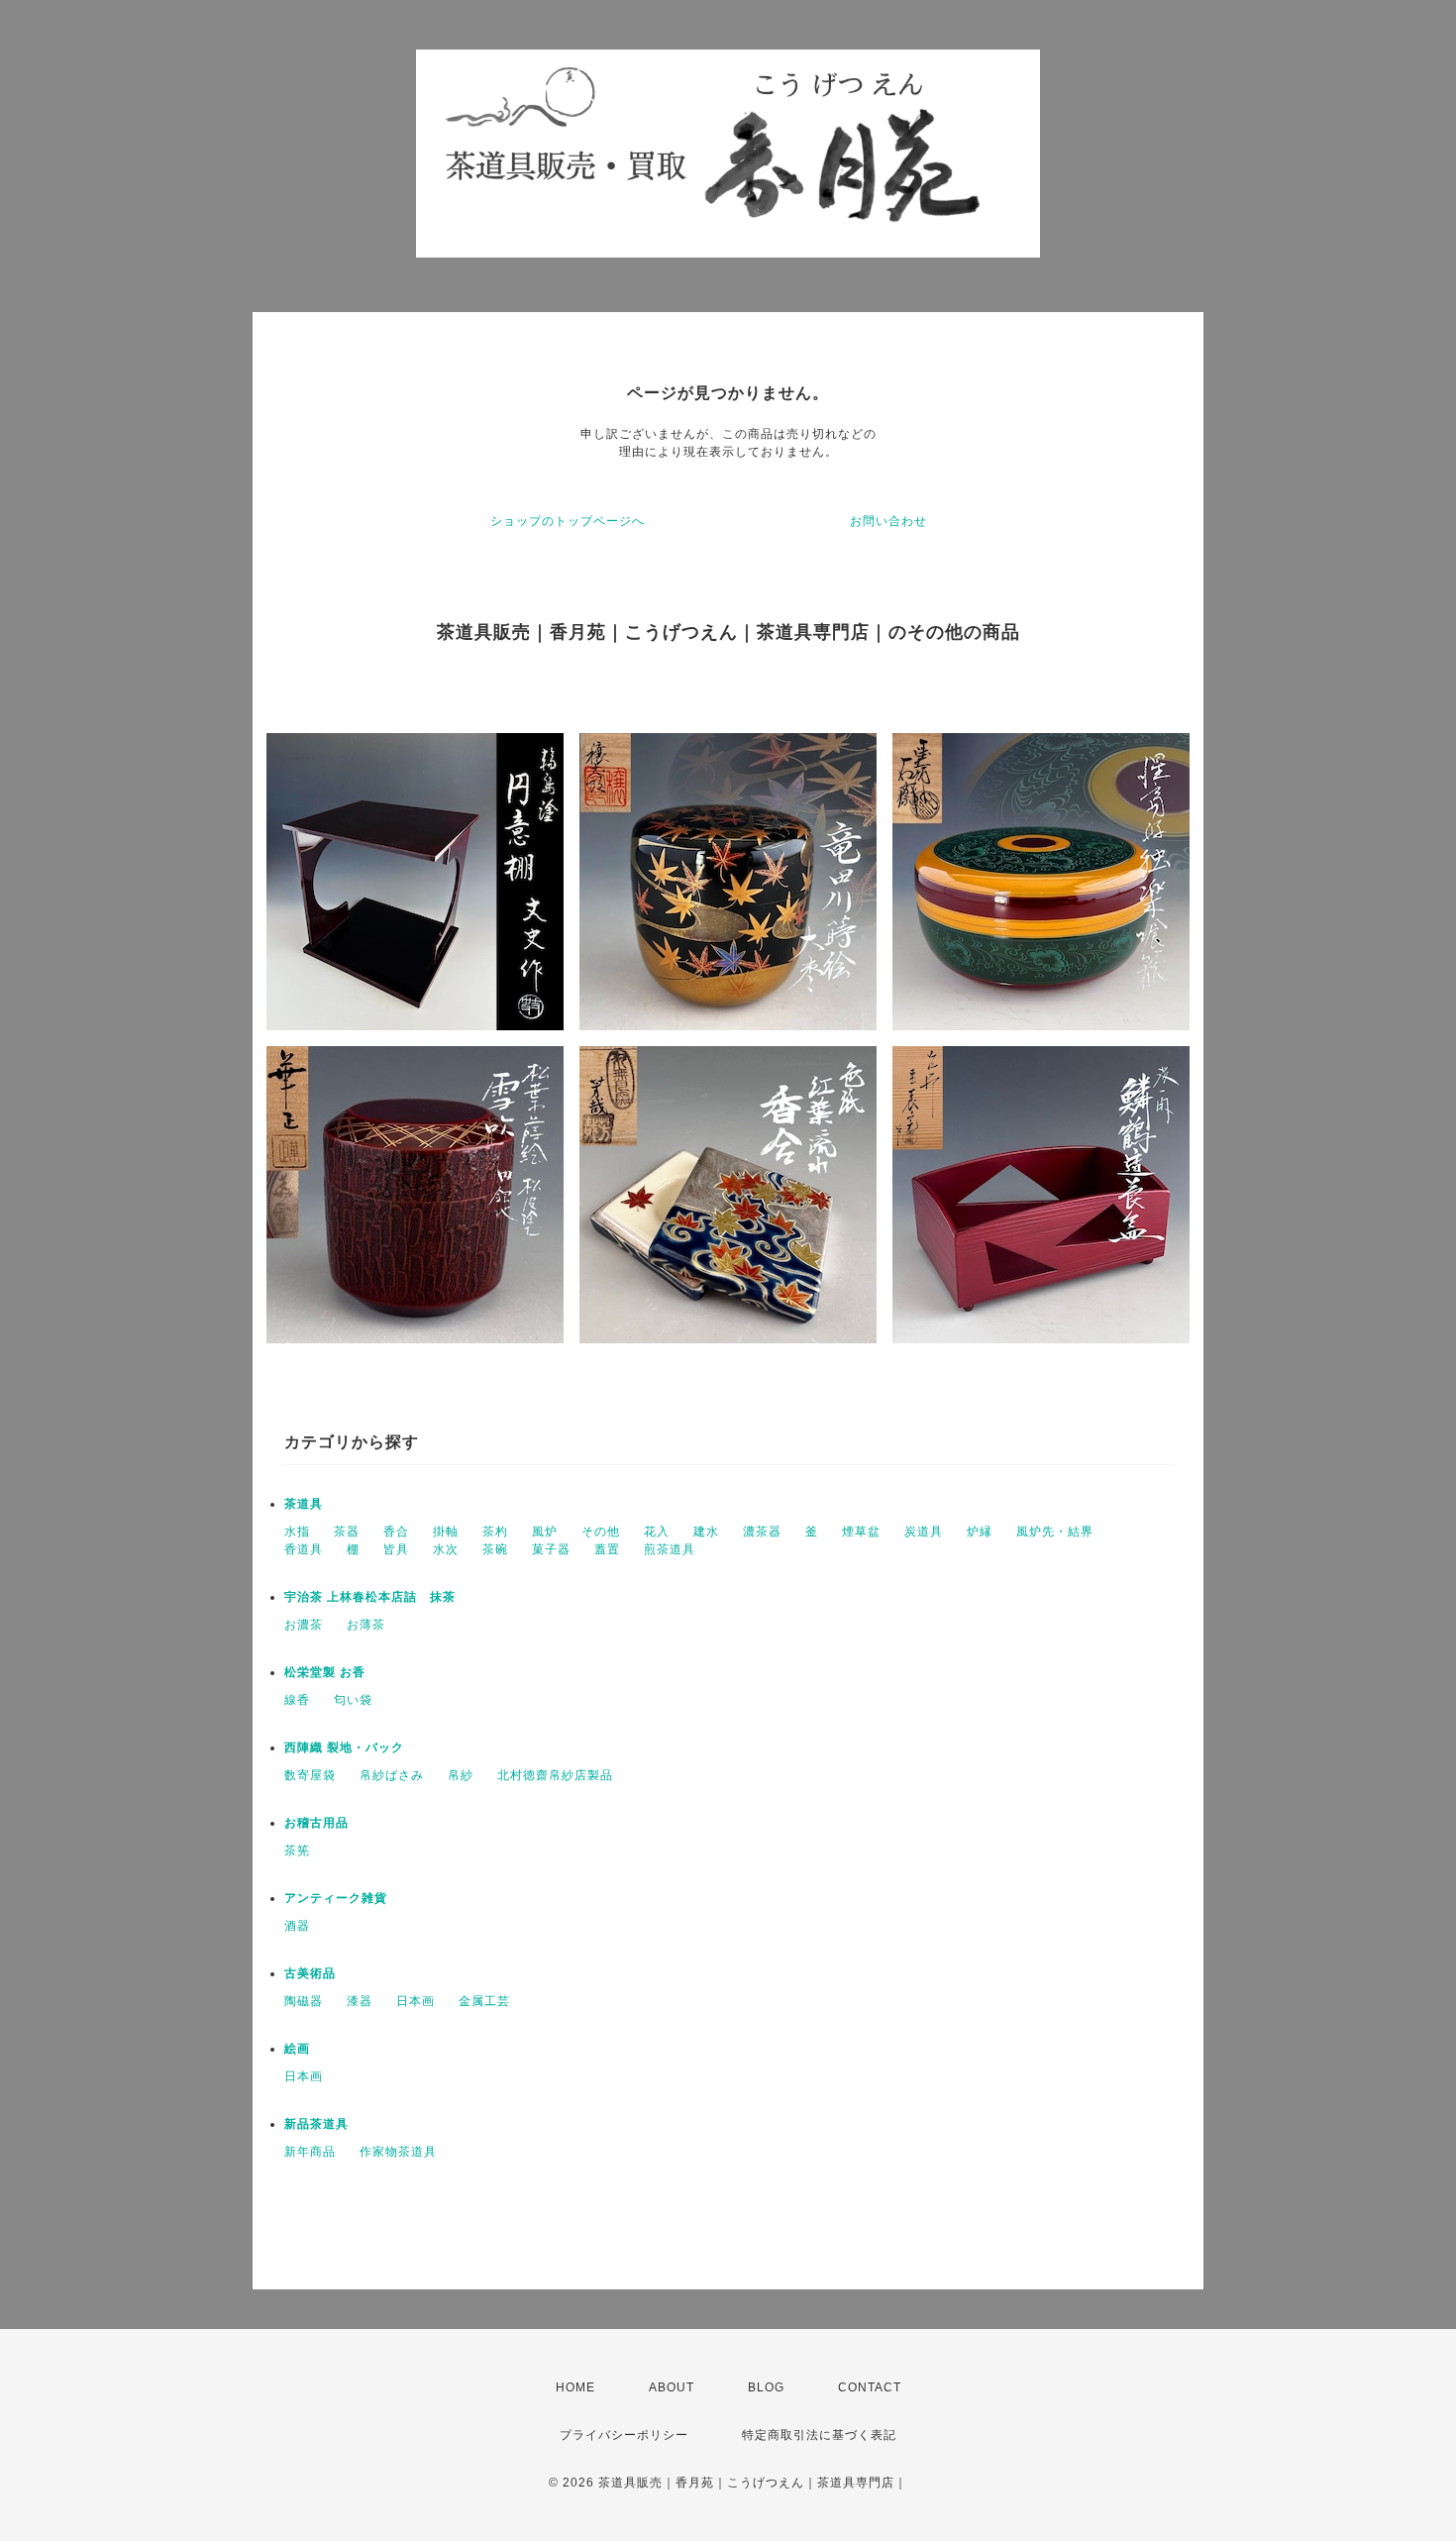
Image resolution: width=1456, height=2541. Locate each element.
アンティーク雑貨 (336, 1898)
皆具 (396, 1549)
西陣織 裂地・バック (344, 1747)
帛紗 (461, 1775)
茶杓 (495, 1532)
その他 (601, 1532)
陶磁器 (304, 2001)
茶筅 (297, 1851)
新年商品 (310, 2152)
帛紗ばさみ (392, 1775)
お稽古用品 (316, 1823)
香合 (396, 1532)
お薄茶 (366, 1625)
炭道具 (924, 1532)
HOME (575, 2387)
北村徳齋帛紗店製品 (555, 1775)
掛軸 (446, 1532)
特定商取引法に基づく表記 (819, 2435)
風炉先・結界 (1055, 1532)
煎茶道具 (670, 1549)
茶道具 (304, 1504)
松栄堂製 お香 (325, 1672)
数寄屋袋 (310, 1775)
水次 (446, 1549)
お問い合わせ (888, 521)
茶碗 (495, 1549)
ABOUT (672, 2387)
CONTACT (870, 2387)
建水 (706, 1532)
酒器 (297, 1926)
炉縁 (980, 1532)
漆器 (360, 2001)
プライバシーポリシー (624, 2435)
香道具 (304, 1549)
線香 (297, 1700)
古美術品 (310, 1973)
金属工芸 (484, 2001)
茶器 (347, 1532)
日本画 (416, 2001)
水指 (297, 1532)
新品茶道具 (316, 2124)
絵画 (297, 2049)
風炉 (545, 1532)
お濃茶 (304, 1625)
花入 (657, 1532)
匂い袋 (353, 1700)
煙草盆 (861, 1532)
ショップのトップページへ (568, 521)
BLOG (766, 2387)
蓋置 (607, 1549)
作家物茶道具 (398, 2152)
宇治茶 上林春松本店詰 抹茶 (370, 1597)
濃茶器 (762, 1532)
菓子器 (551, 1549)
